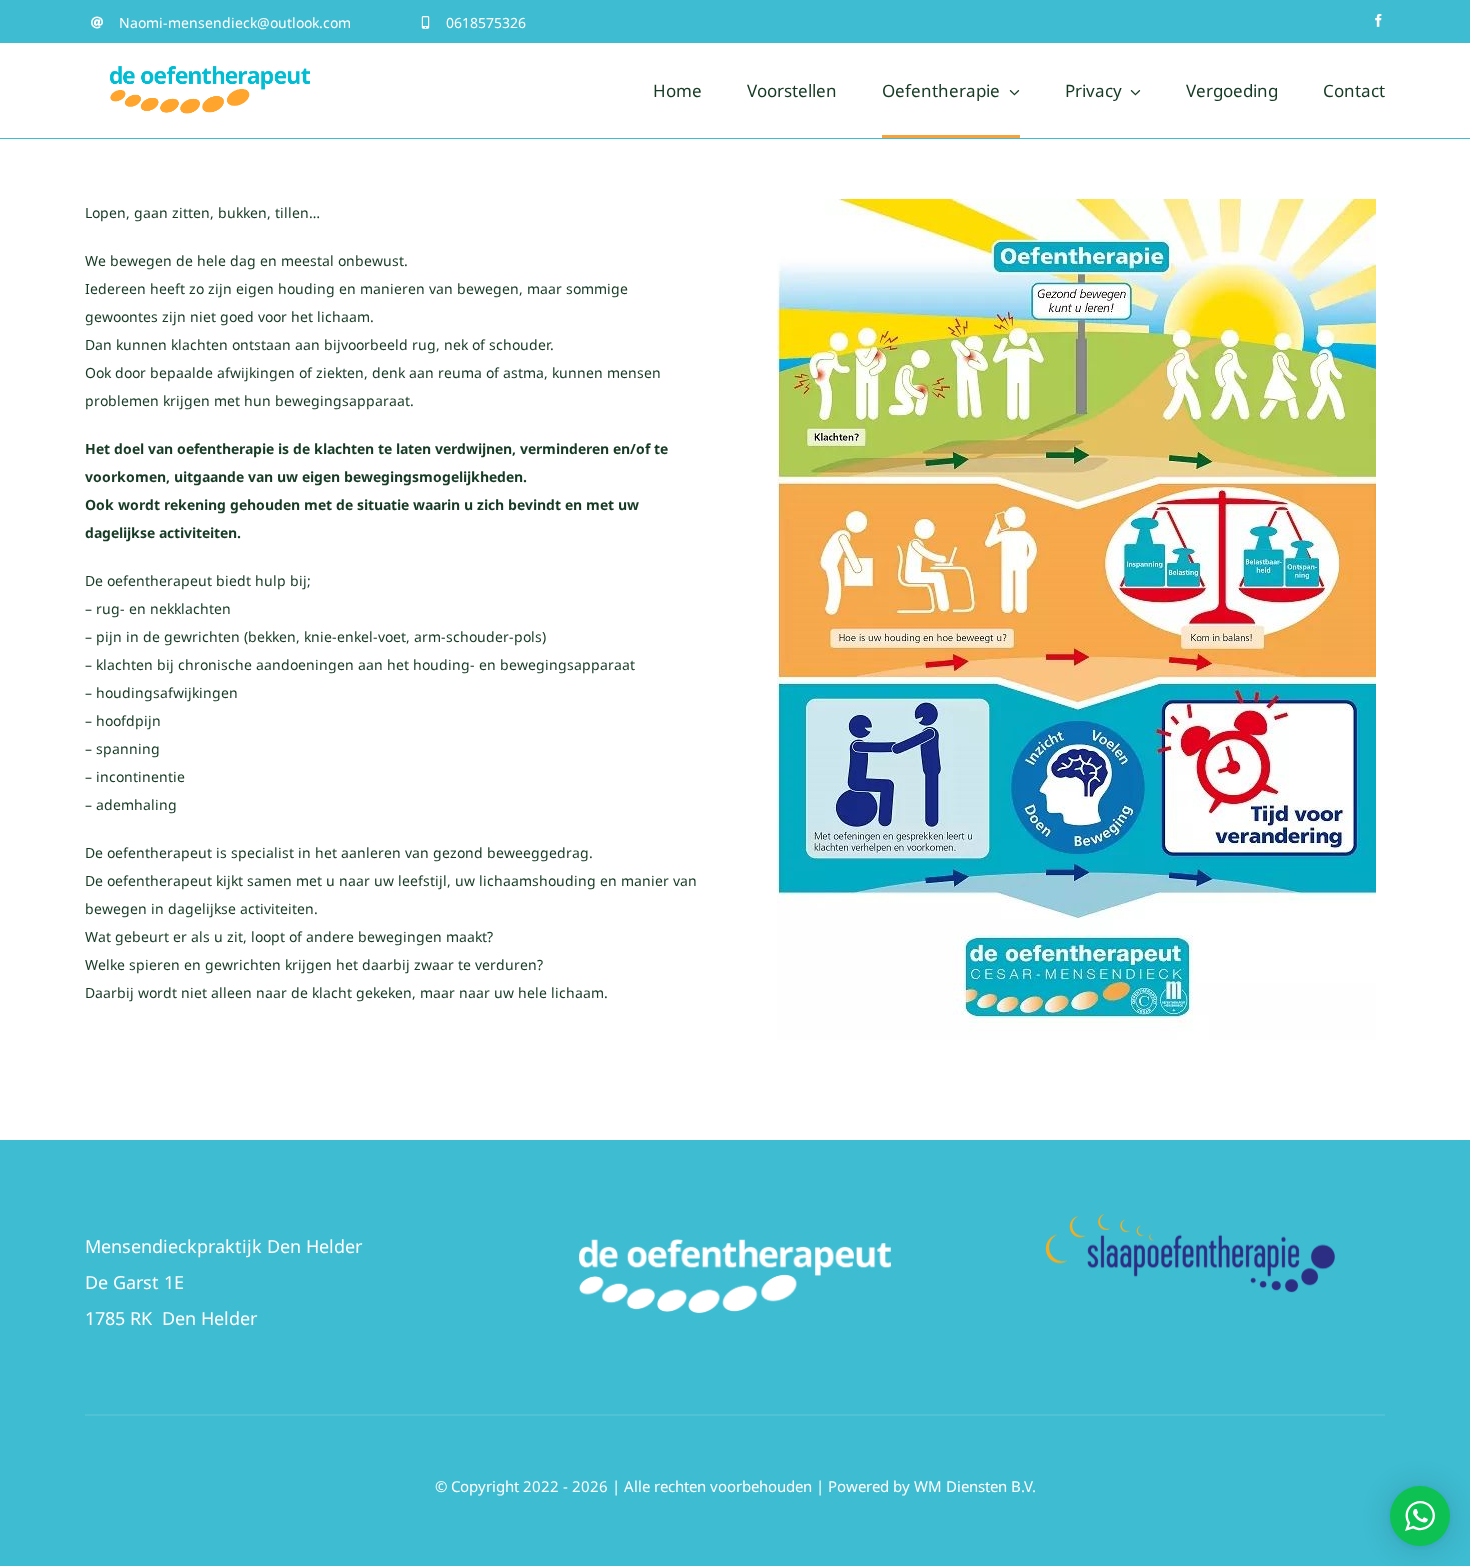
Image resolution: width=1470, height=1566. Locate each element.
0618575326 (486, 22)
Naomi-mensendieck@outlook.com (235, 22)
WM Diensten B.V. (975, 1486)
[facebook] (1378, 20)
